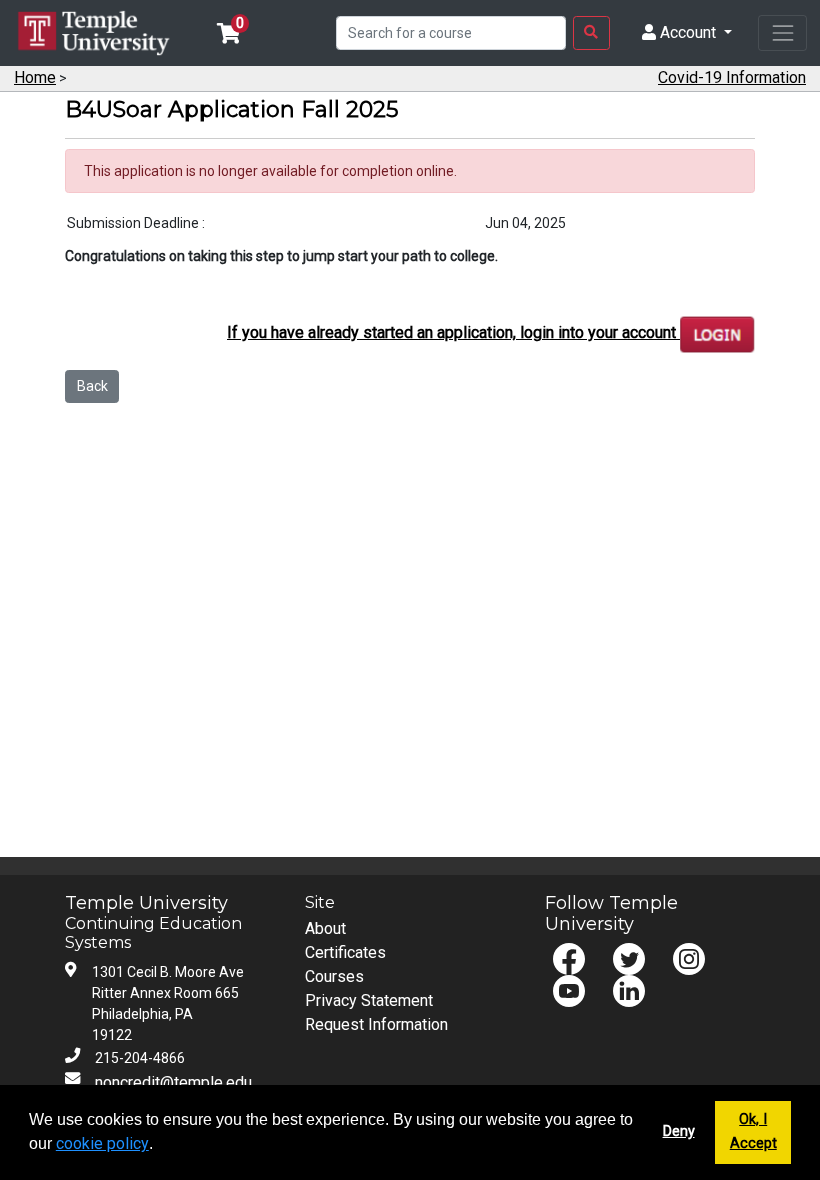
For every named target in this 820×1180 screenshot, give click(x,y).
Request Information (376, 1024)
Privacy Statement (369, 1000)
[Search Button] (591, 33)
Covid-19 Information (732, 77)
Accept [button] (753, 1143)
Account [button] (688, 32)
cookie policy (102, 1143)
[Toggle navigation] (782, 32)
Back (92, 386)
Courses (334, 976)
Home (35, 77)
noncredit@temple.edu (173, 1082)
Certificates (345, 952)
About (325, 928)
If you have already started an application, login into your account (453, 332)
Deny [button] (679, 1131)
